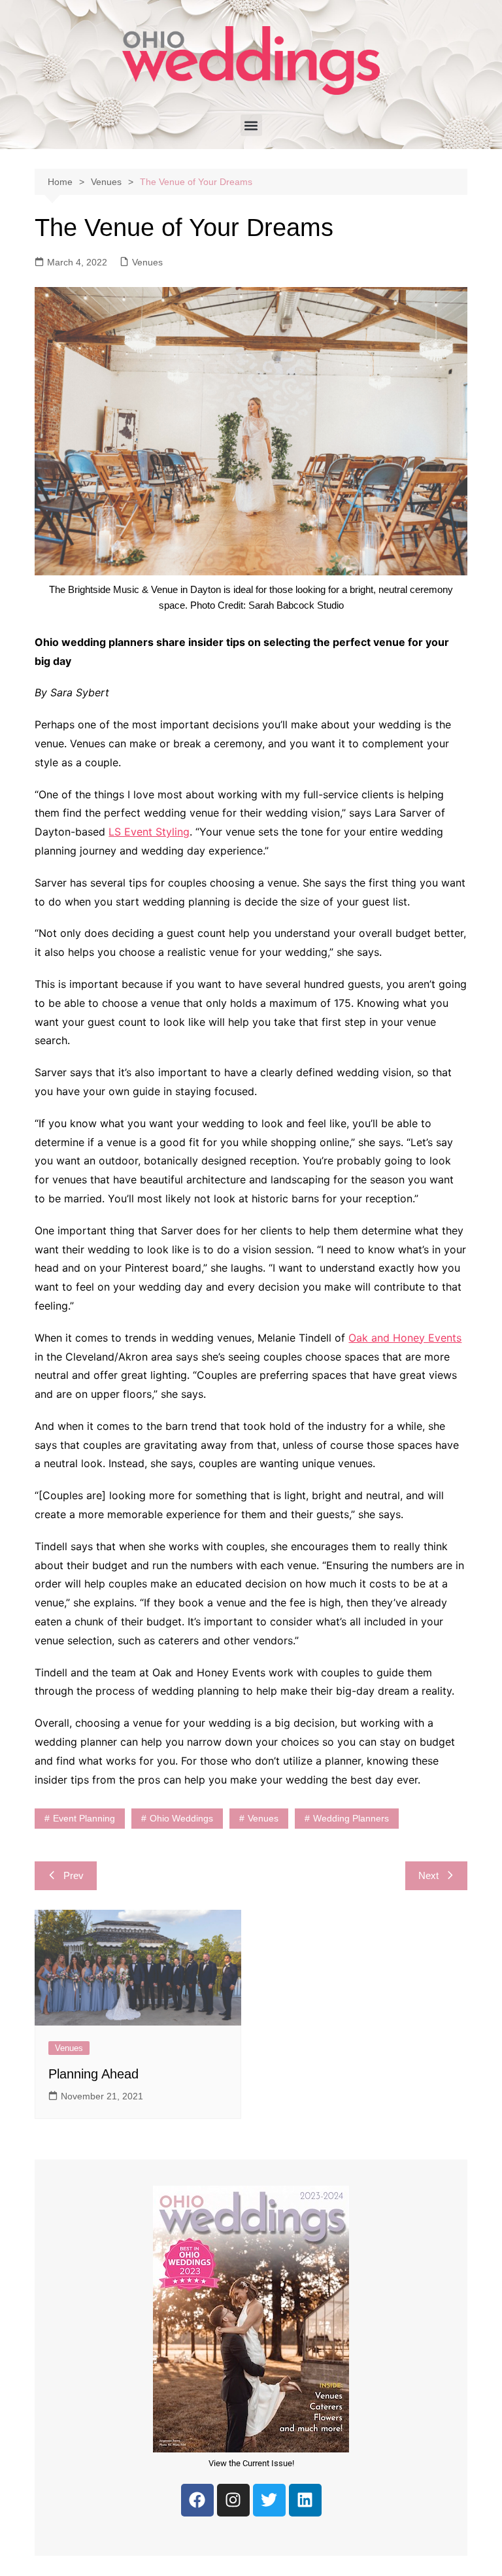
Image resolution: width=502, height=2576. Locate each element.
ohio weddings (181, 1818)
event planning (84, 1818)
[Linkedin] (305, 2500)
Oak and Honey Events (405, 1338)
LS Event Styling (149, 832)
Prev (74, 1875)
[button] (251, 125)
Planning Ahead (93, 2074)
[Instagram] (233, 2500)
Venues (147, 262)
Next (428, 1875)
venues (263, 1818)
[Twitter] (269, 2500)
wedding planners (351, 1818)
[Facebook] (197, 2500)
